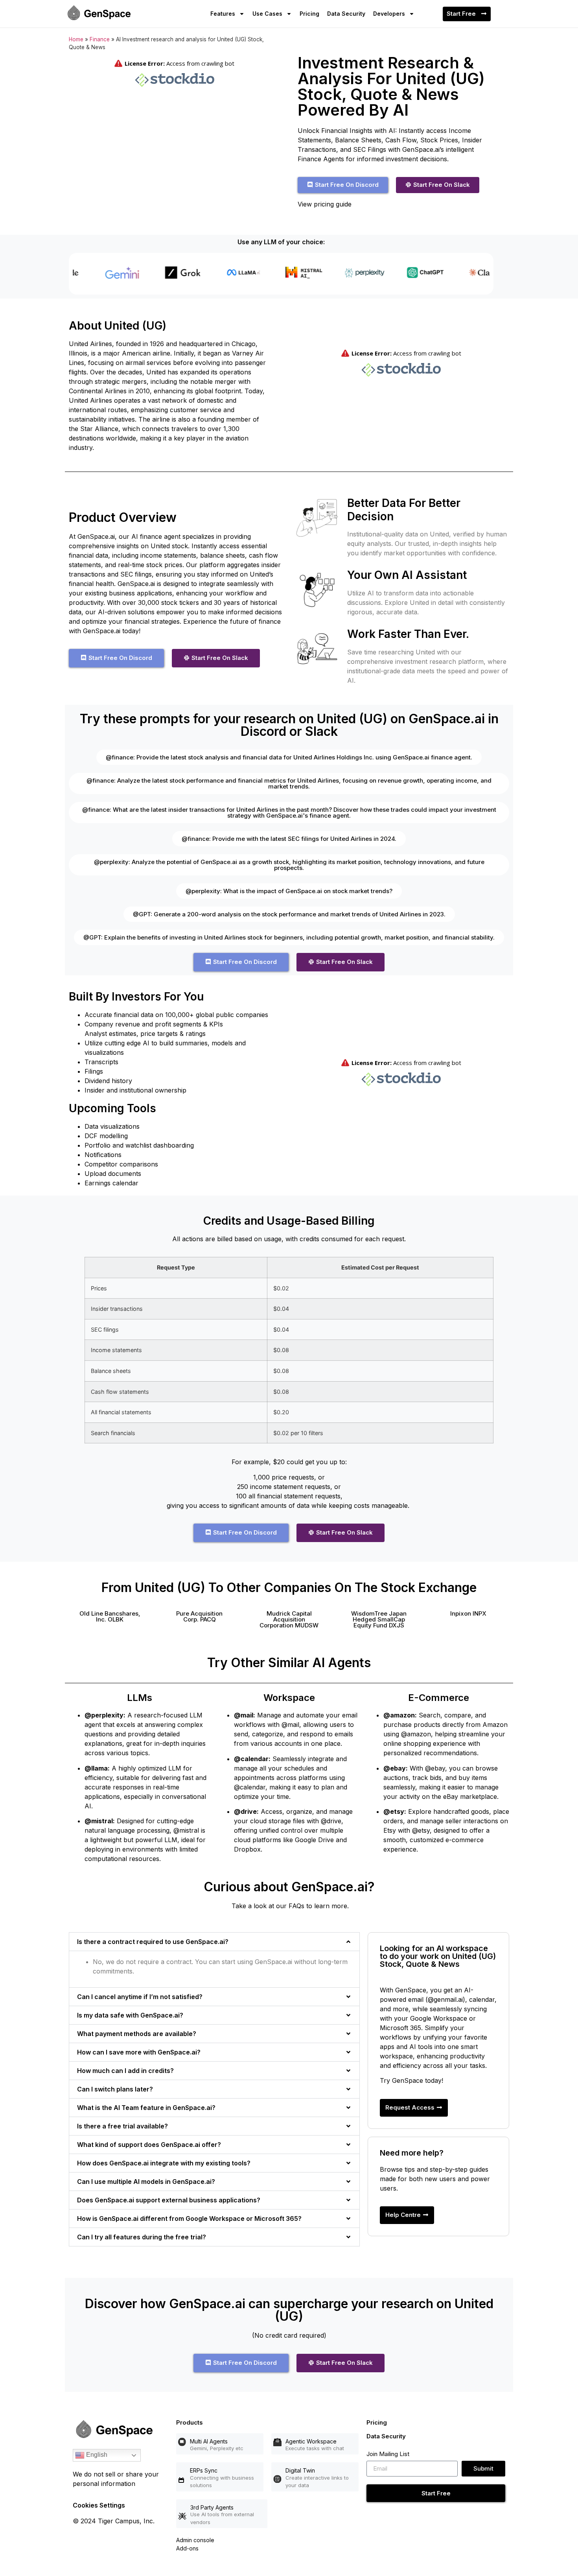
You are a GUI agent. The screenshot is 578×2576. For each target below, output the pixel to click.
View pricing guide (325, 204)
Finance (100, 39)
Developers (389, 14)
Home (76, 39)
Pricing (309, 14)
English (96, 2455)
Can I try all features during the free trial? (142, 2237)
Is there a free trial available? (122, 2126)
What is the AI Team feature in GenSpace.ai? (146, 2108)
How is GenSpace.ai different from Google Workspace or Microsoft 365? (189, 2219)
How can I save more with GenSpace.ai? (139, 2052)
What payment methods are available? (137, 2034)
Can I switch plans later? (115, 2089)
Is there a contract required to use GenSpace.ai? (153, 1942)
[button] (110, 1616)
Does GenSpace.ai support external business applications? (169, 2200)
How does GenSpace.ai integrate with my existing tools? (164, 2163)
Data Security (346, 14)
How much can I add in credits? (125, 2071)
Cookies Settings (99, 2505)
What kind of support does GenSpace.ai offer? (149, 2145)
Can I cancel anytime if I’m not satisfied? (140, 1997)
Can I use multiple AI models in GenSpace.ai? (146, 2182)
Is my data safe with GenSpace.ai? (130, 2015)
